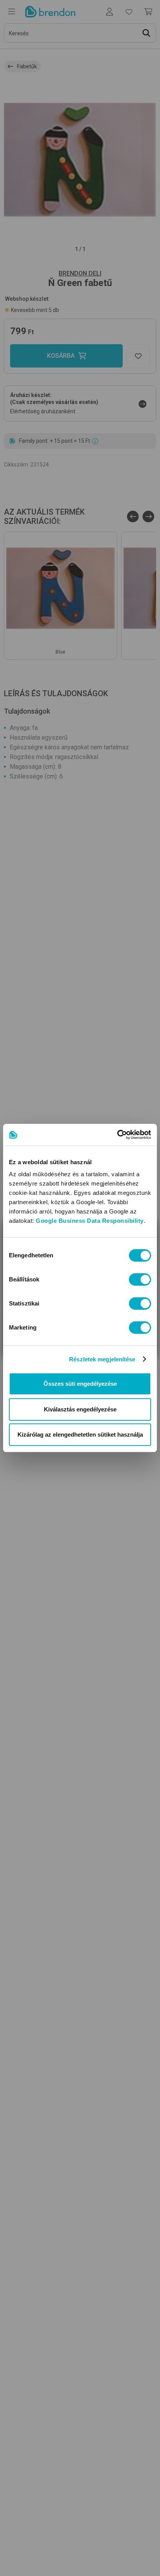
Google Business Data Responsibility (90, 1221)
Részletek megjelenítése (102, 1359)
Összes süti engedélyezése (80, 1384)
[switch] (140, 1279)
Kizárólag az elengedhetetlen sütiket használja (80, 1434)
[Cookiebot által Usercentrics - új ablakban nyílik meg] (117, 1135)
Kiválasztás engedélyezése (80, 1409)
